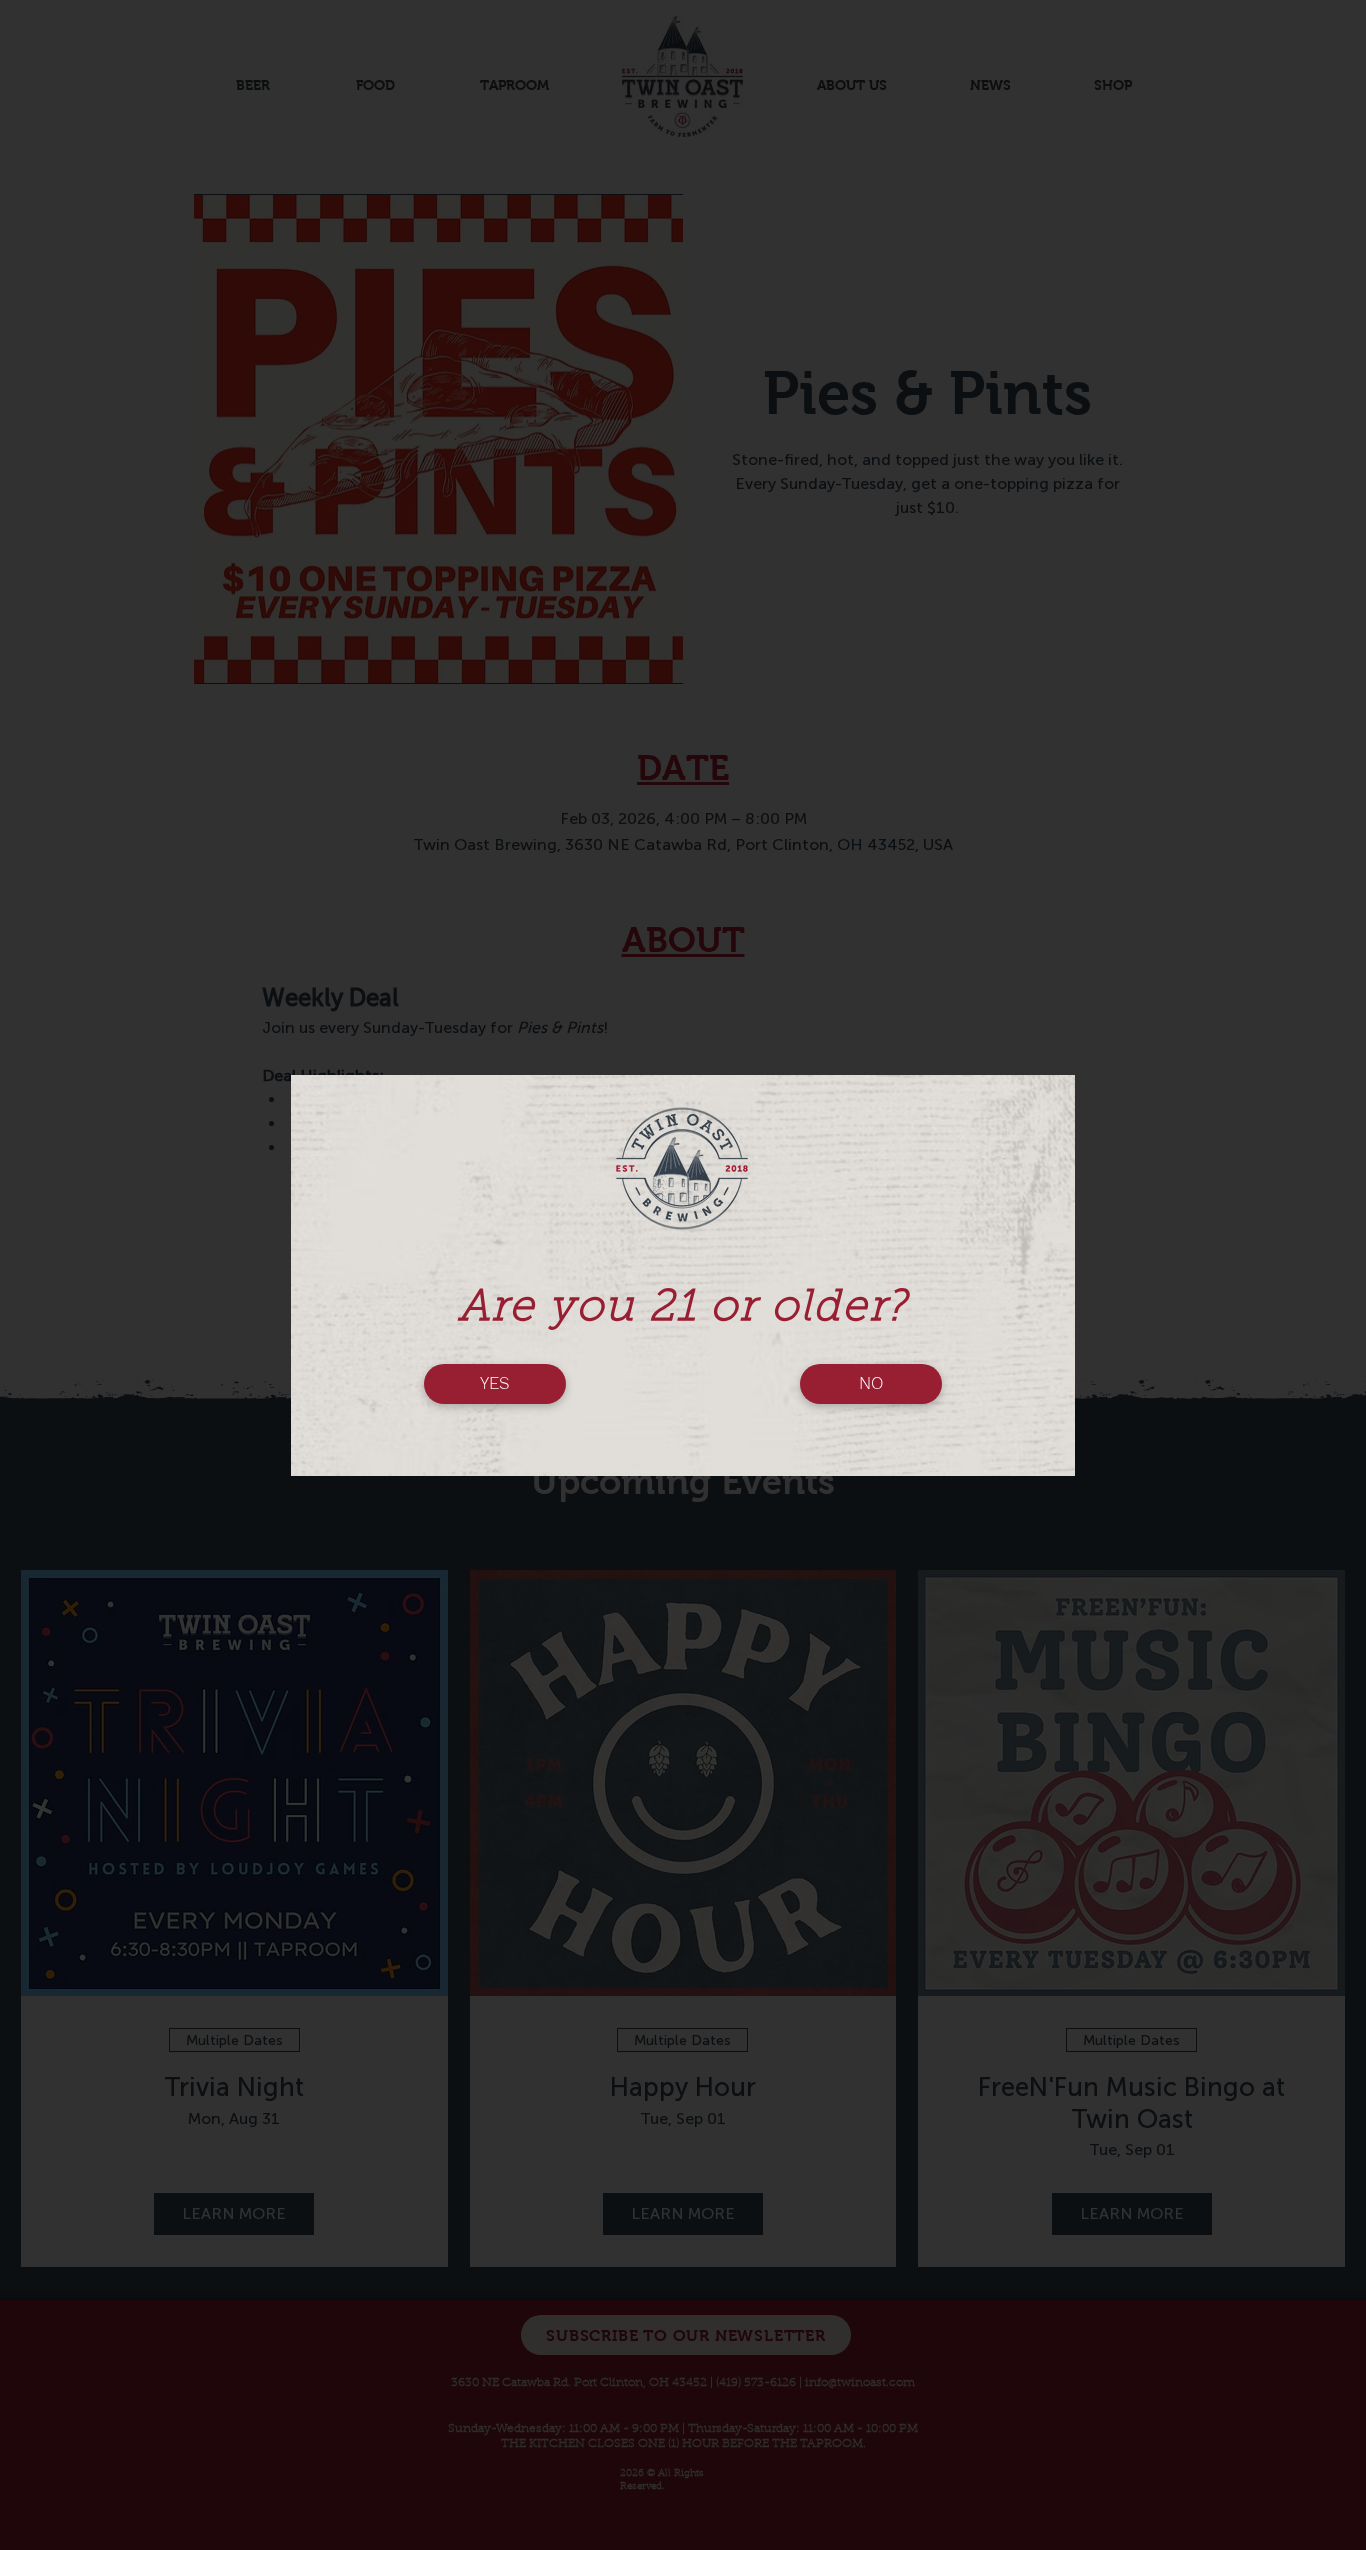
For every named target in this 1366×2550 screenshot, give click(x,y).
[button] (495, 1384)
